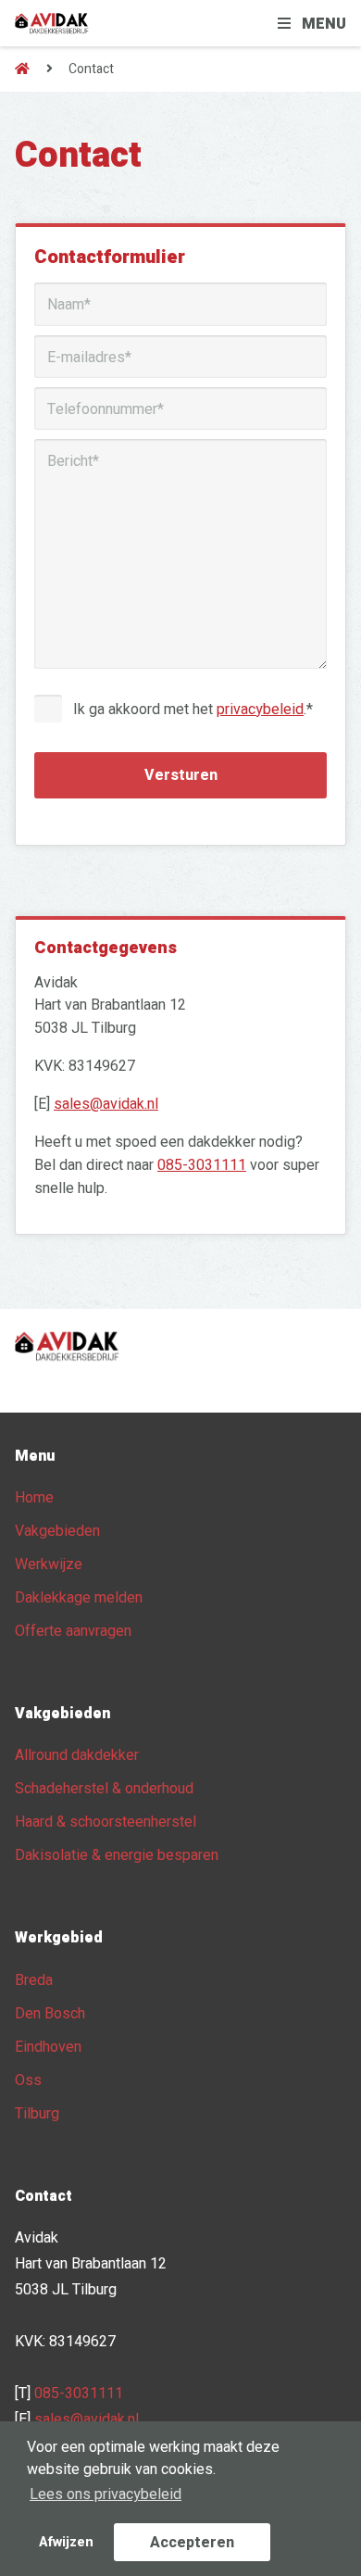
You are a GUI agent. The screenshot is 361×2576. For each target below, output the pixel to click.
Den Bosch (50, 2014)
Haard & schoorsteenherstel (106, 1822)
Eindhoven (48, 2047)
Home (34, 1498)
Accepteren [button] (192, 2543)
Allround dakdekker (77, 1755)
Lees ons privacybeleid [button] (106, 2494)
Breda (34, 1980)
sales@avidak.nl (106, 1104)
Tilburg (37, 2114)
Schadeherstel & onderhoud (104, 1789)
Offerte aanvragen (73, 1631)
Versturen (181, 775)
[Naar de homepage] (22, 69)
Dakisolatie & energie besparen (117, 1855)
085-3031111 (202, 1165)
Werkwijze (49, 1564)
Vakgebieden (57, 1531)
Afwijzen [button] (66, 2542)
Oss (28, 2080)
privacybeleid (260, 710)
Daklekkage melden (79, 1598)
